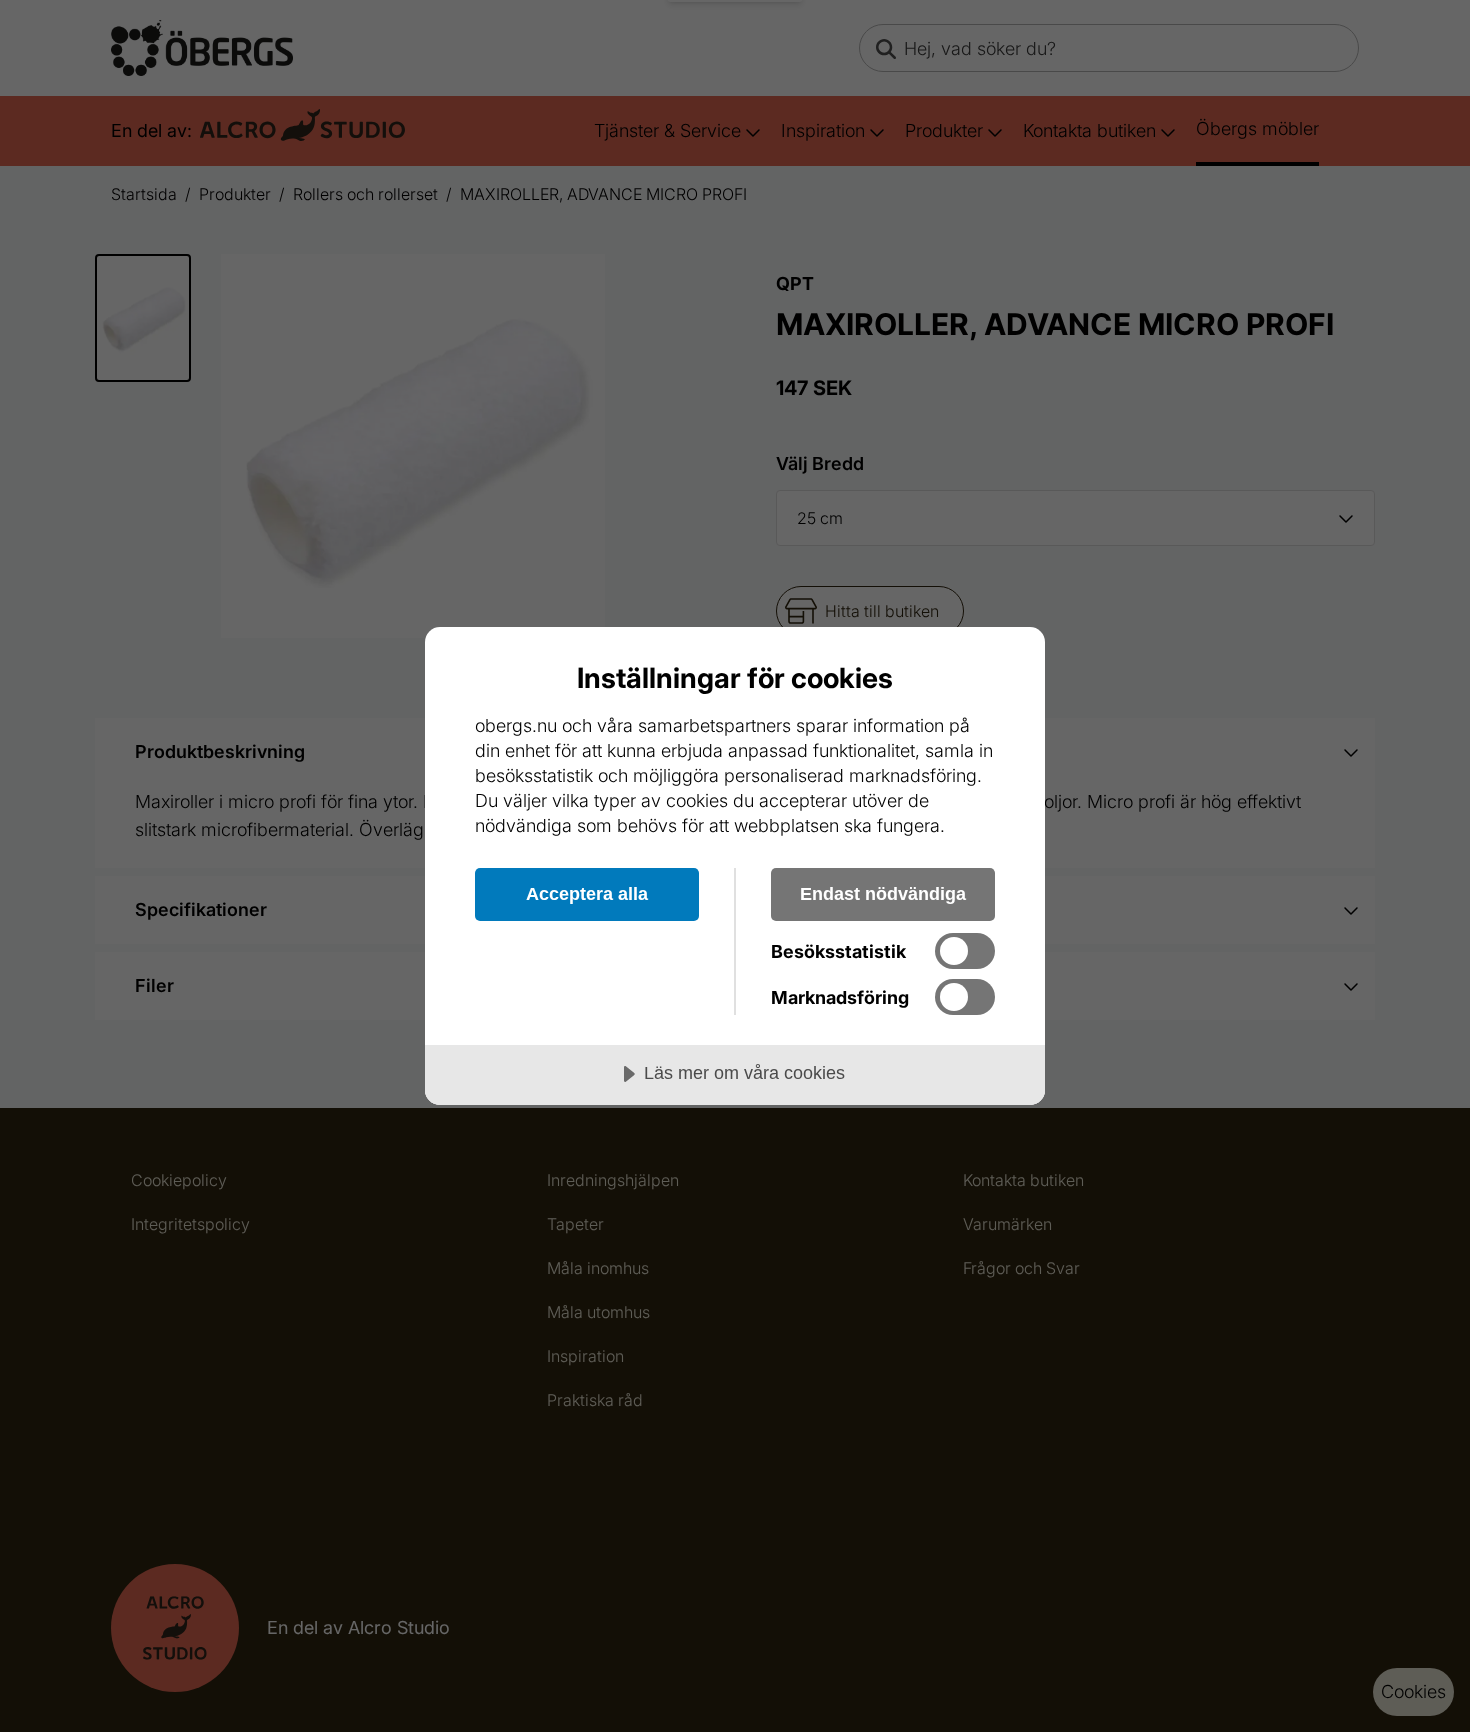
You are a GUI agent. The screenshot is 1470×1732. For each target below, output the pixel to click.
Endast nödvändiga (883, 894)
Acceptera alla (587, 894)
